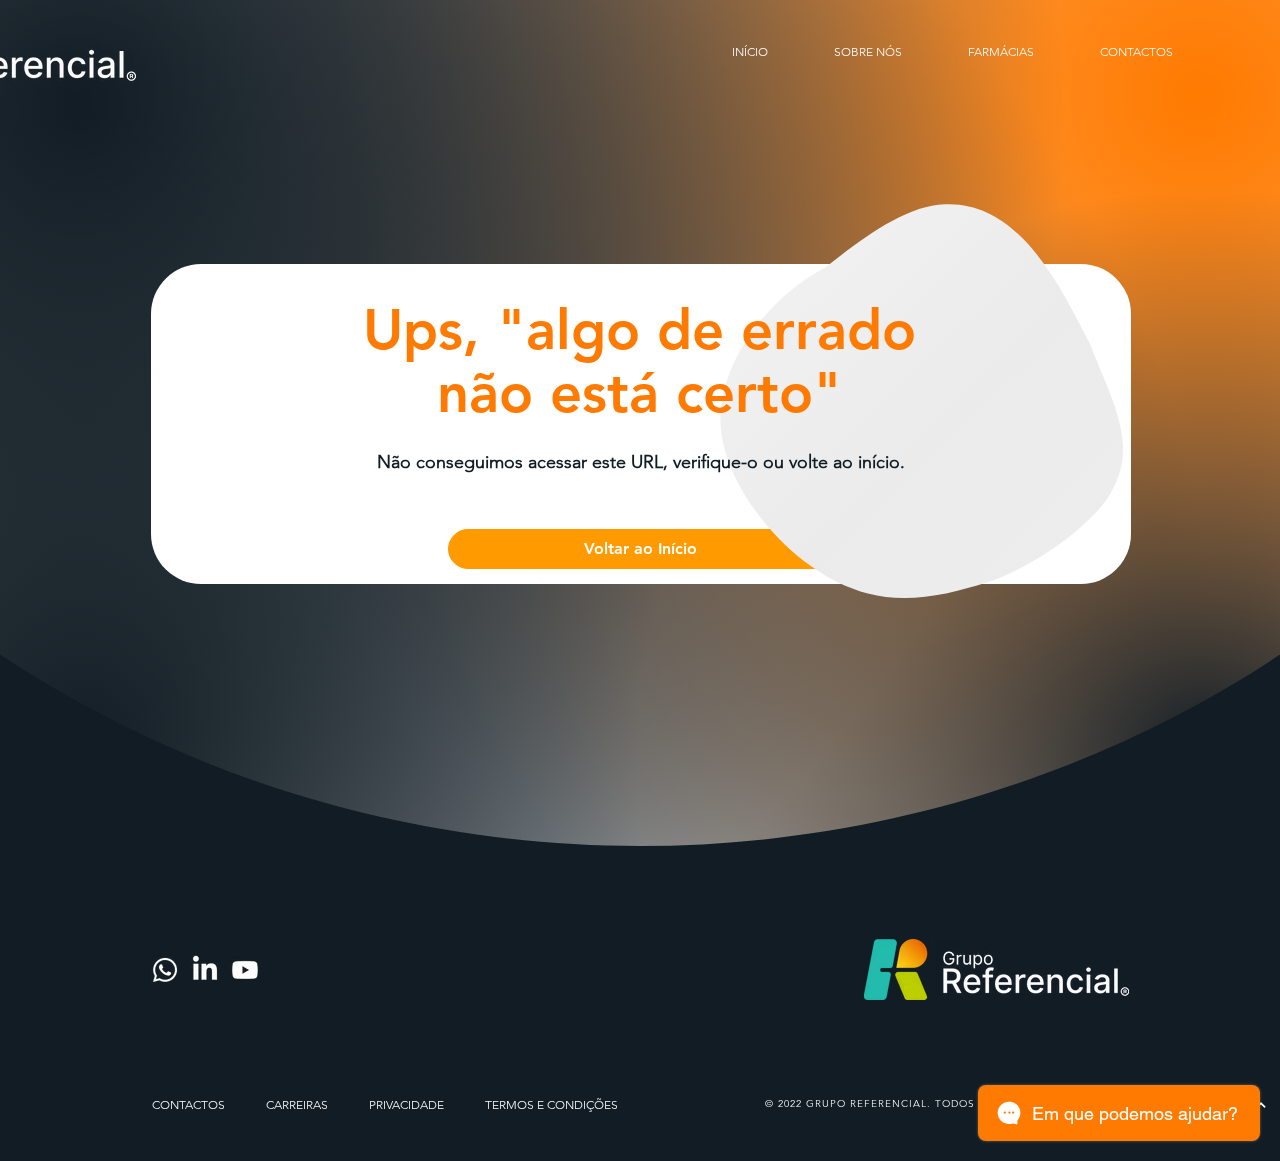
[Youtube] (245, 970)
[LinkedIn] (205, 970)
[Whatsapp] (165, 970)
